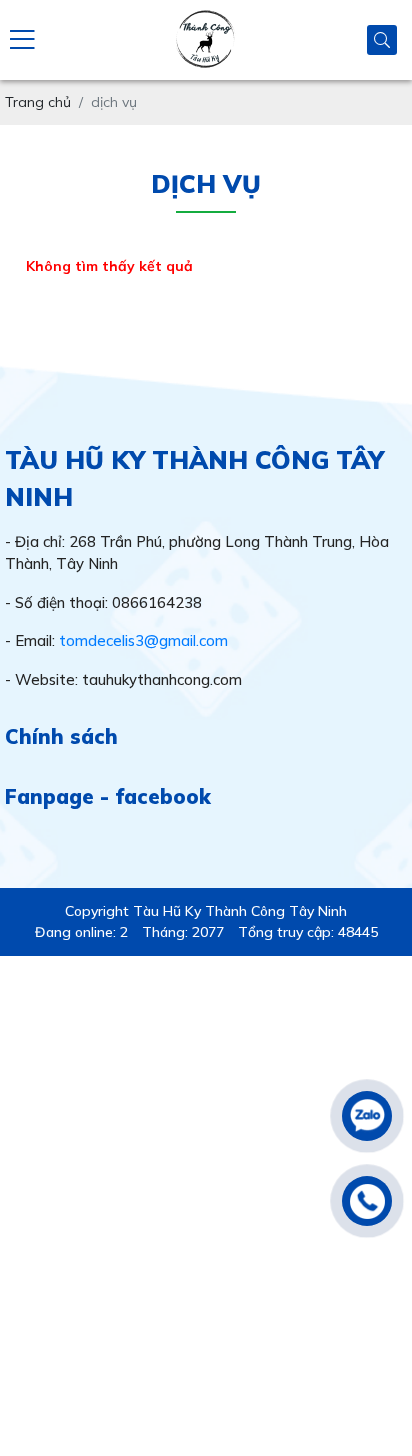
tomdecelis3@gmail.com (143, 640)
